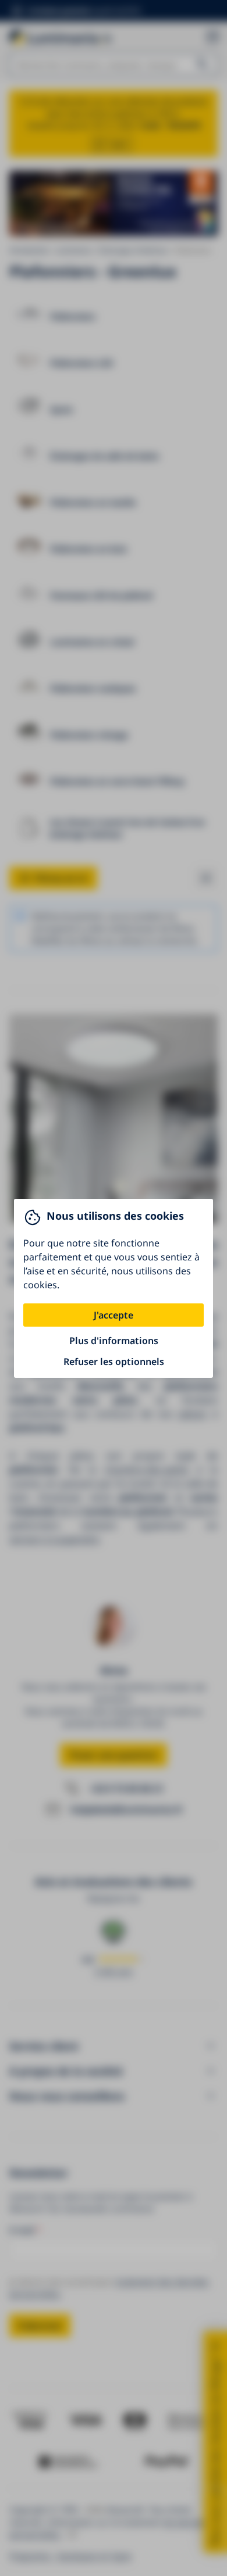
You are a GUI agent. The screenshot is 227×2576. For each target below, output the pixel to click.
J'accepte (114, 1315)
